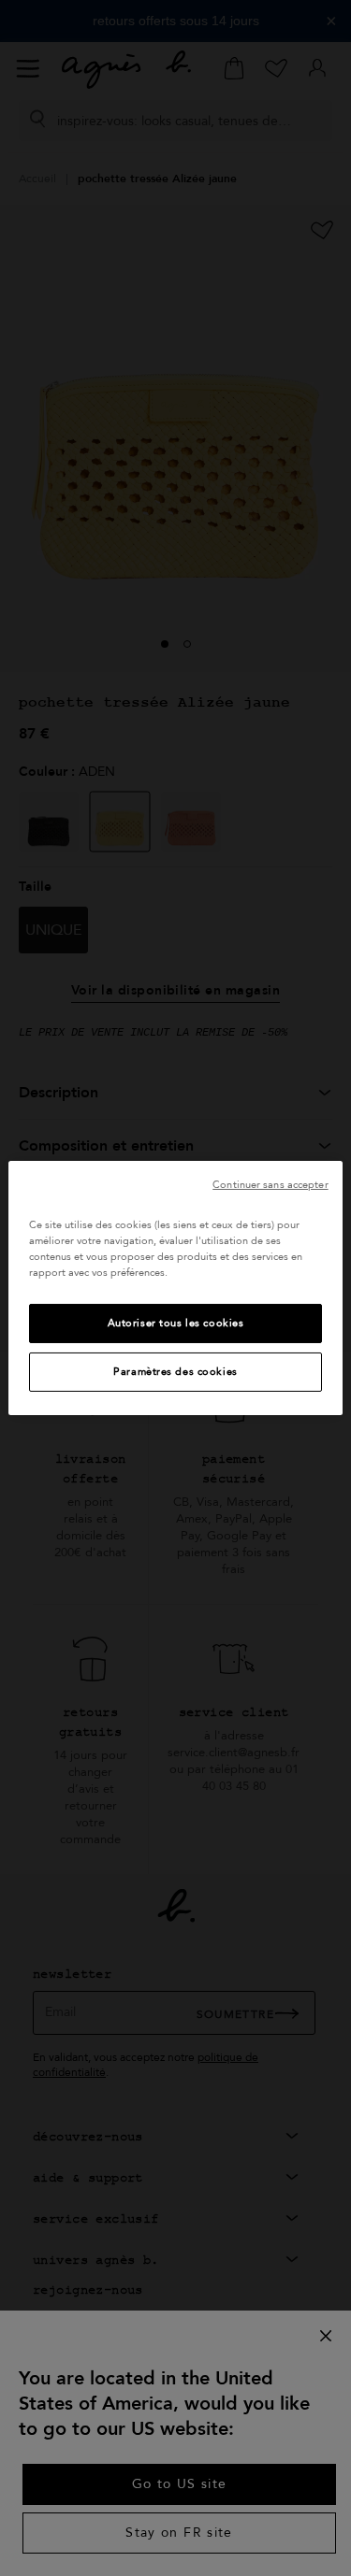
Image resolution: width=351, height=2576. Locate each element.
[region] (175, 1288)
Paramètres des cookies (175, 1372)
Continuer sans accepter (270, 1185)
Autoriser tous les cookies (176, 1323)
